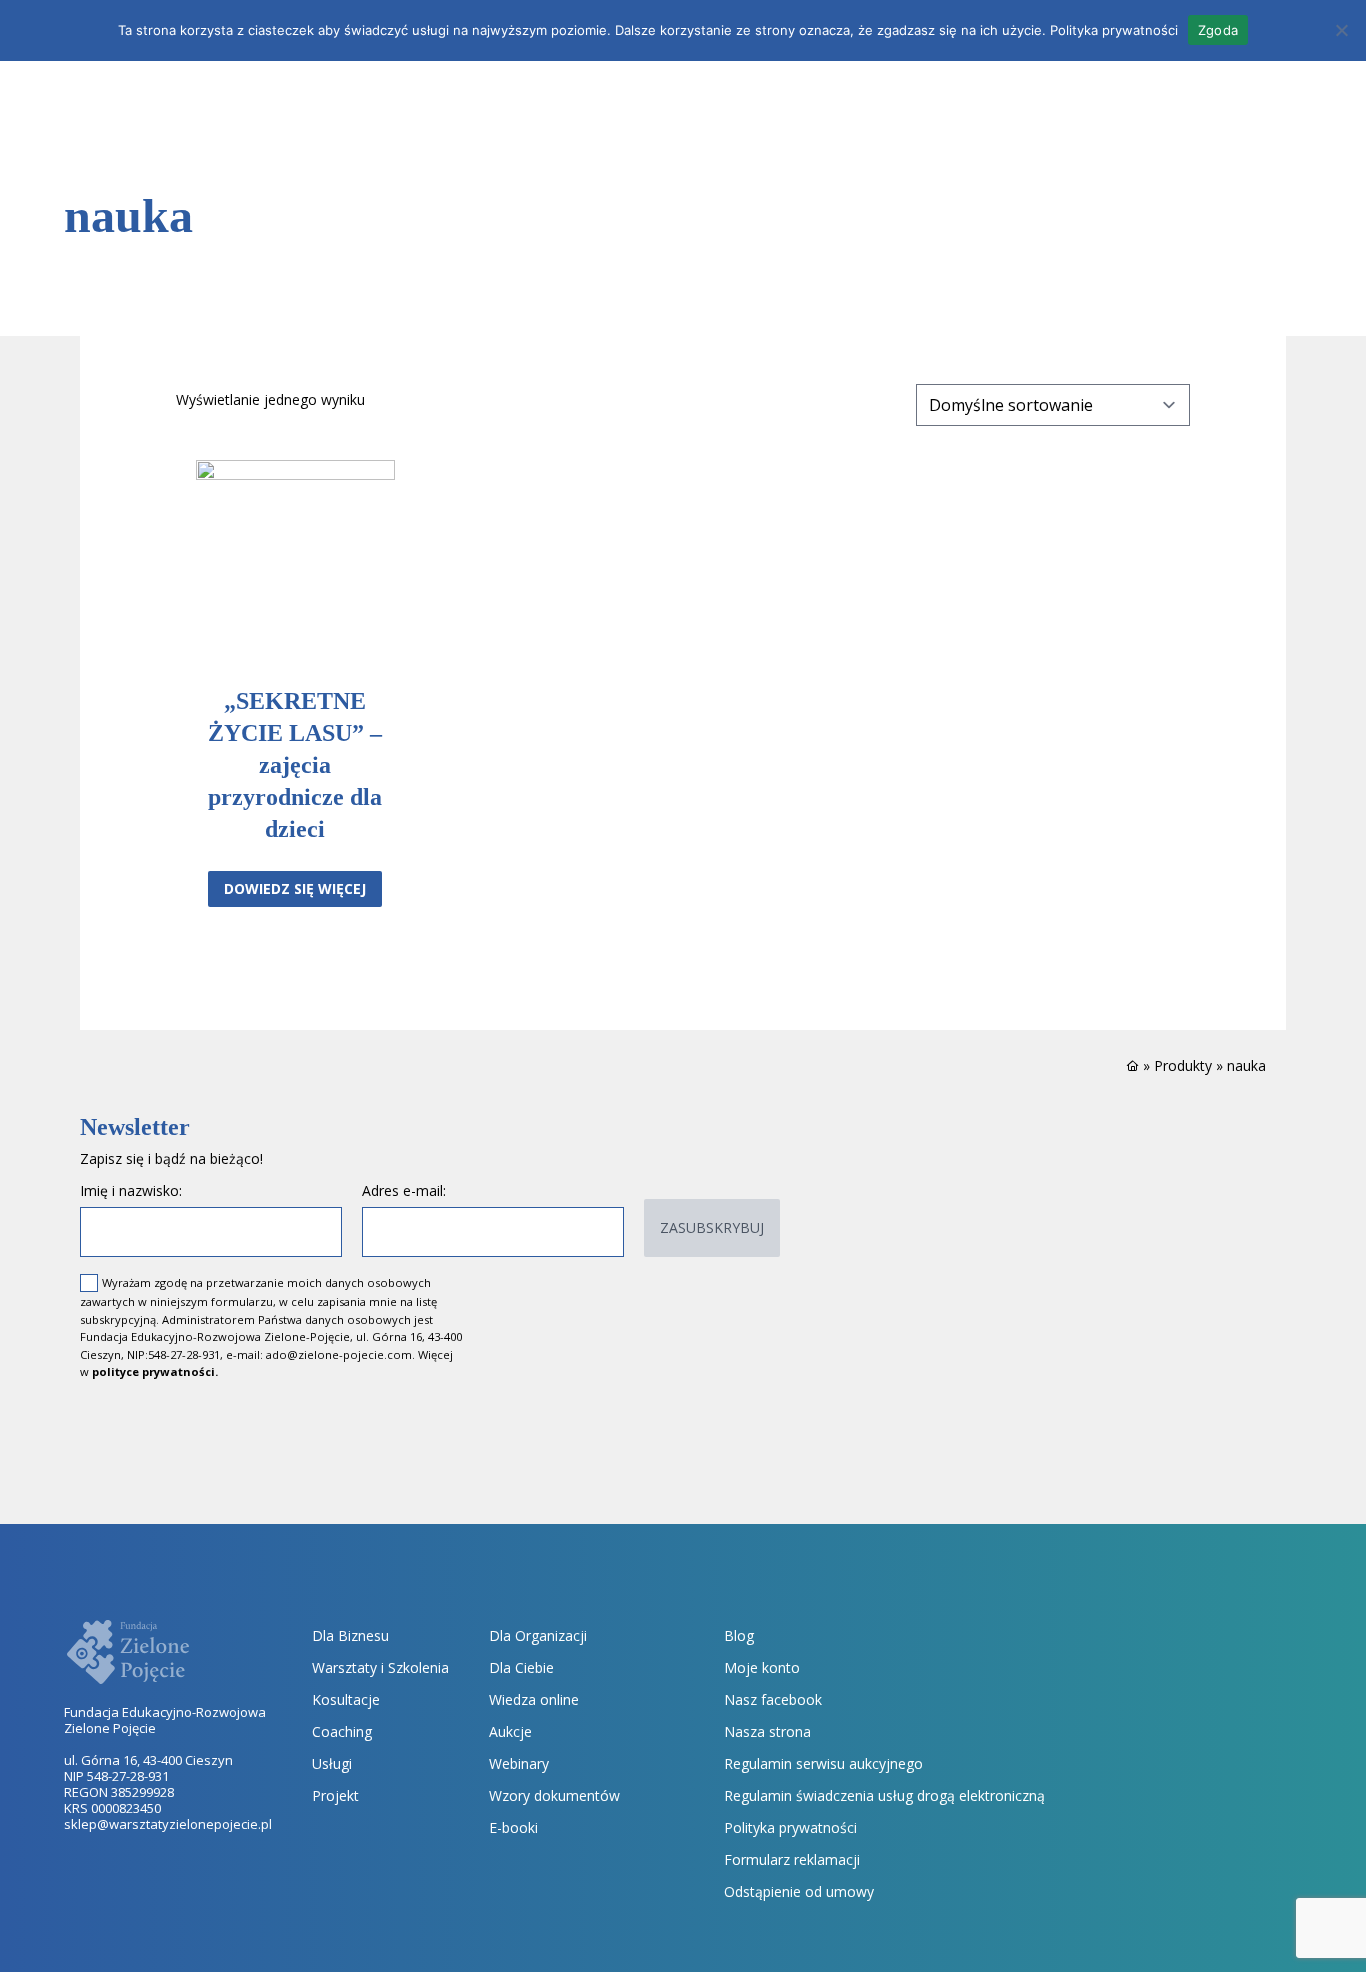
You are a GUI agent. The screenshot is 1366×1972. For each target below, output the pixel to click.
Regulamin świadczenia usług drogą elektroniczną (884, 1795)
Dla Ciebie (521, 1667)
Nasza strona (767, 1731)
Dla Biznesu (350, 1635)
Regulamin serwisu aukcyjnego (823, 1763)
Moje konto (762, 1667)
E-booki (513, 1827)
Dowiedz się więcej (295, 888)
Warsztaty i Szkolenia (380, 1667)
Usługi (332, 1763)
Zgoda (1218, 30)
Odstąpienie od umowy (799, 1891)
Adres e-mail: (404, 1190)
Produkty (1183, 1065)
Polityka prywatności (790, 1827)
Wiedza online (534, 1699)
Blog (739, 1635)
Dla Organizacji (538, 1635)
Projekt (335, 1795)
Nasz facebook (773, 1699)
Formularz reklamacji (792, 1859)
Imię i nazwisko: (131, 1190)
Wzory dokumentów (554, 1795)
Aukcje (510, 1731)
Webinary (519, 1763)
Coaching (342, 1731)
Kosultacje (346, 1699)
